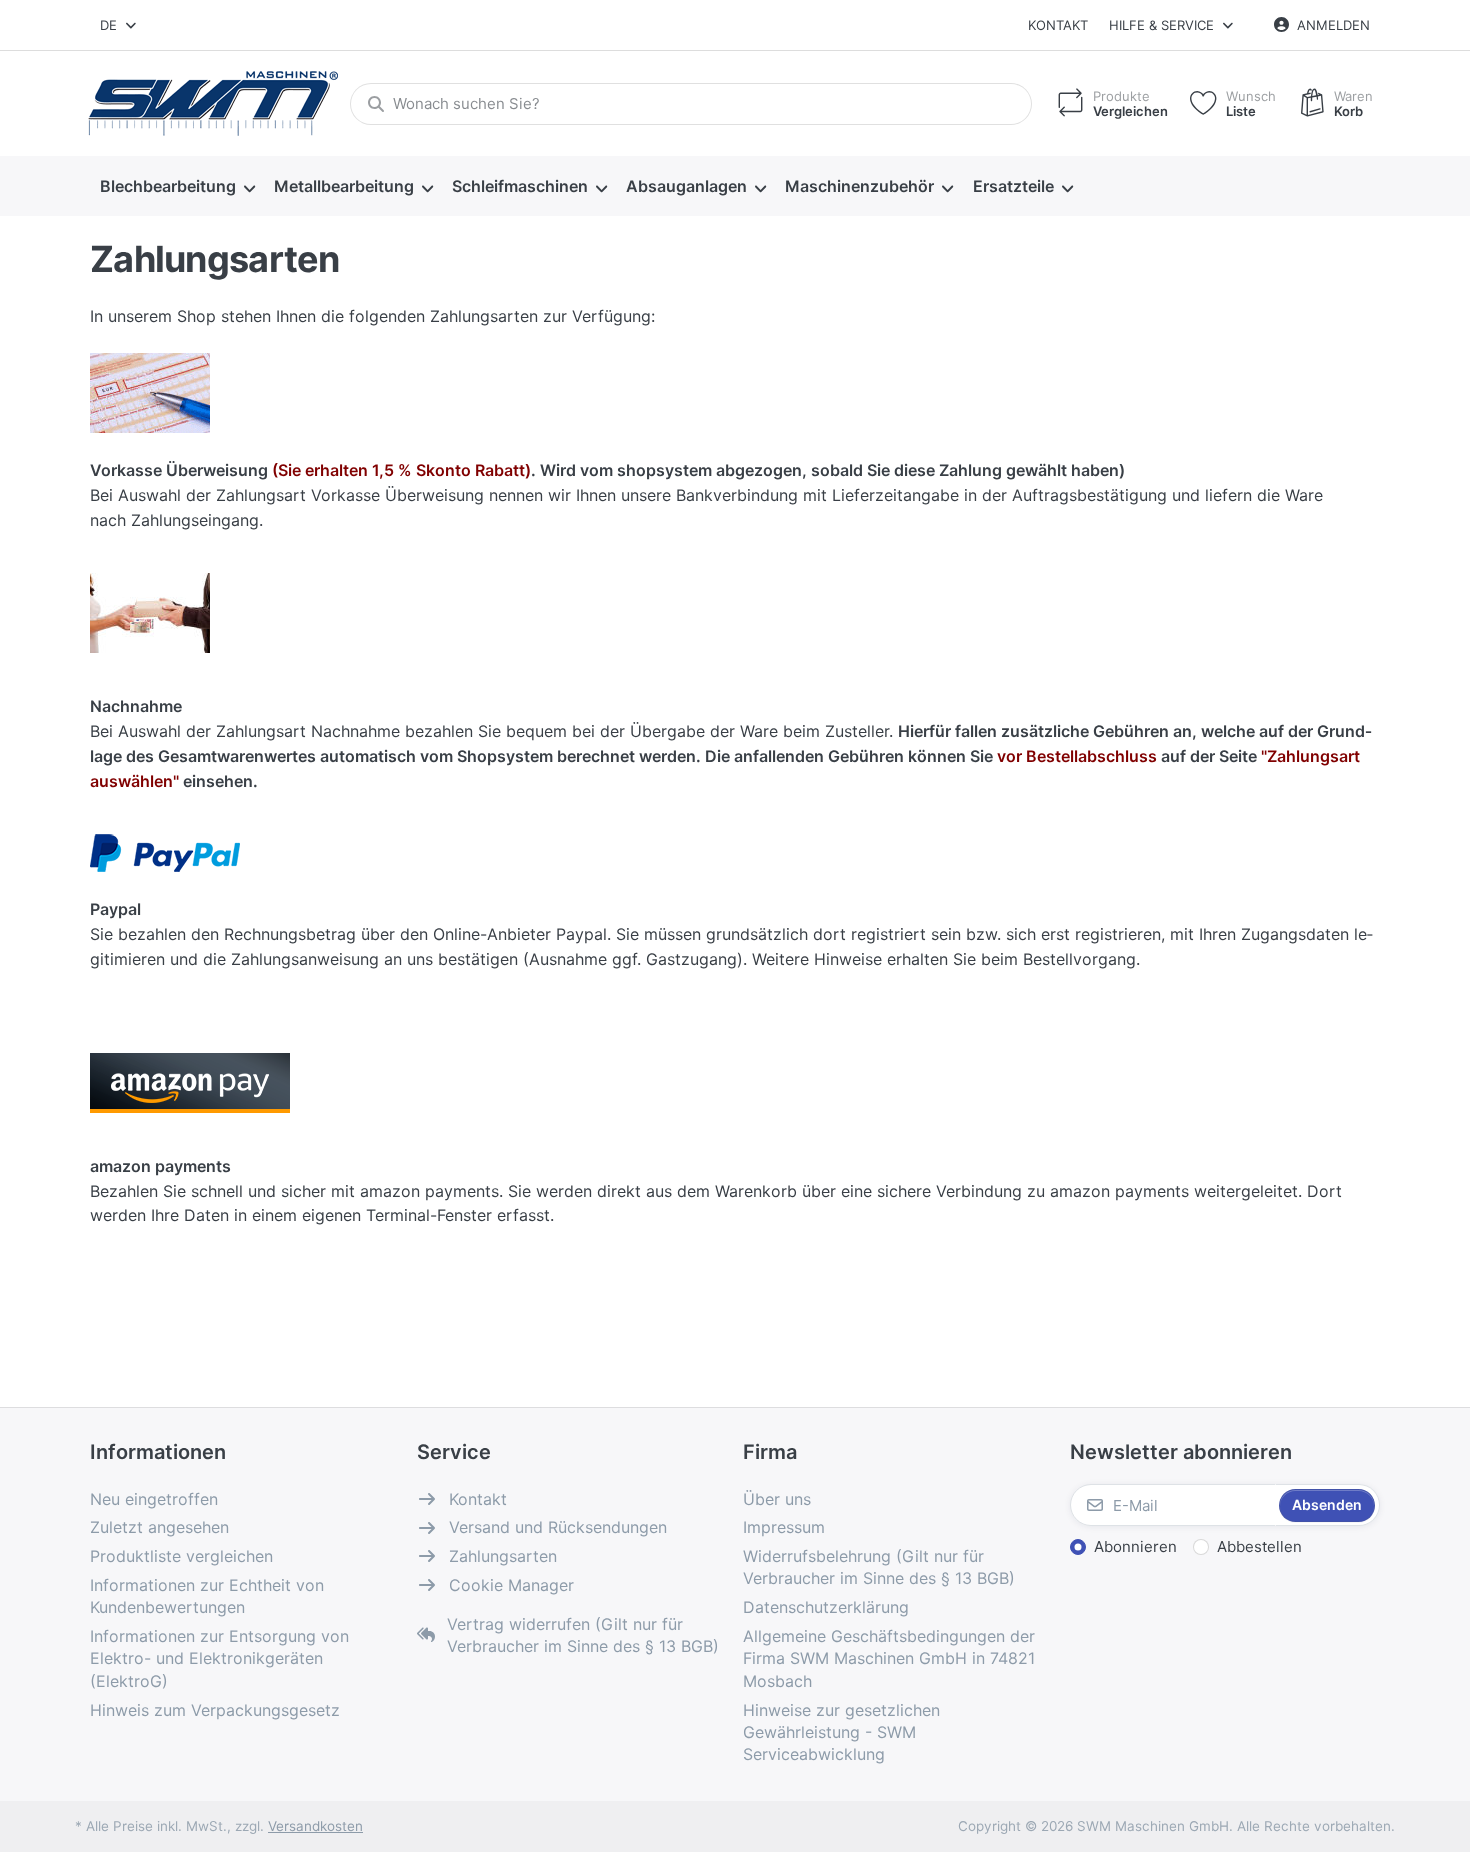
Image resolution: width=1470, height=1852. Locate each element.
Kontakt (1058, 25)
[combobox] (119, 25)
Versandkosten (315, 1826)
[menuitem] (177, 187)
